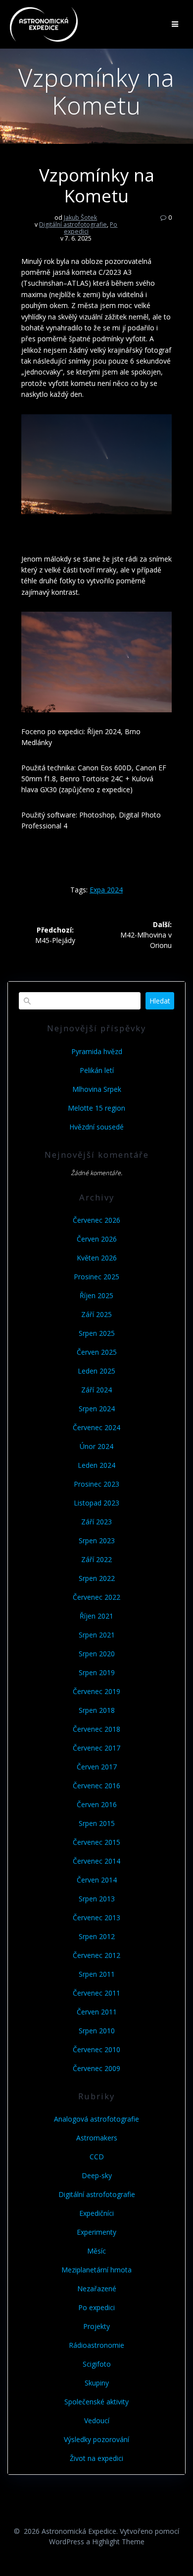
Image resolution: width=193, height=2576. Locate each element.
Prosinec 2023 (96, 1484)
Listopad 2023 (96, 1503)
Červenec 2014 (96, 1861)
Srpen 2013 (97, 1899)
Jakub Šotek (80, 218)
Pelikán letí (97, 1070)
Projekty (96, 2326)
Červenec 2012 (96, 1955)
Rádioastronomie (96, 2345)
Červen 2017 (97, 1767)
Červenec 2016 (96, 1786)
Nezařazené (97, 2289)
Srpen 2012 (97, 1936)
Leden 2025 (96, 1371)
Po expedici (96, 2307)
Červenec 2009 (96, 2068)
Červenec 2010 (96, 2049)
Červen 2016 (97, 1804)
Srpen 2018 (97, 1710)
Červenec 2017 (96, 1748)
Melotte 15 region (96, 1108)
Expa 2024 (106, 890)
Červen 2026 (97, 1239)
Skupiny (97, 2383)
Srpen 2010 (97, 2031)
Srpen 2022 (97, 1578)
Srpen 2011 (97, 1974)
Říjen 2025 (96, 1295)
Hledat (160, 1001)
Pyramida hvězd (97, 1051)
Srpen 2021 (97, 1635)
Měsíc (96, 2251)
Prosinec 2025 (96, 1277)
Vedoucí (97, 2420)
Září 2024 (96, 1390)
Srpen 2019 (97, 1672)
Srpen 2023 (97, 1540)
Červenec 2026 (96, 1220)
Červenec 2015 (96, 1842)
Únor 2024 (96, 1446)
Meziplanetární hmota (96, 2270)
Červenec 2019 (96, 1691)
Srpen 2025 (97, 1333)
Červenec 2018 (96, 1729)
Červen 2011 (97, 2012)
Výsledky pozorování (96, 2439)
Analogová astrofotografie (96, 2119)
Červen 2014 (97, 1880)
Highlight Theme (118, 2542)
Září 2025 (96, 1314)
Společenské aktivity (96, 2402)
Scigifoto (97, 2364)
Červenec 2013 (96, 1917)
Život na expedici (96, 2458)
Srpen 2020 (97, 1654)
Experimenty (96, 2232)
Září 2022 (96, 1559)
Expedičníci (96, 2213)
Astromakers (97, 2138)
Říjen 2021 (96, 1616)
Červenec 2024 (96, 1427)
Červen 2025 (97, 1352)
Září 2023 (96, 1522)
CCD (97, 2157)
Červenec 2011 (96, 1993)
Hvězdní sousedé (96, 1127)
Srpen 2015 (97, 1823)
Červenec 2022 (96, 1597)
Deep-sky (97, 2175)
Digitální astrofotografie (73, 224)
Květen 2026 (97, 1258)
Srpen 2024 (97, 1409)
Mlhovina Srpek (97, 1089)
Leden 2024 (96, 1465)
